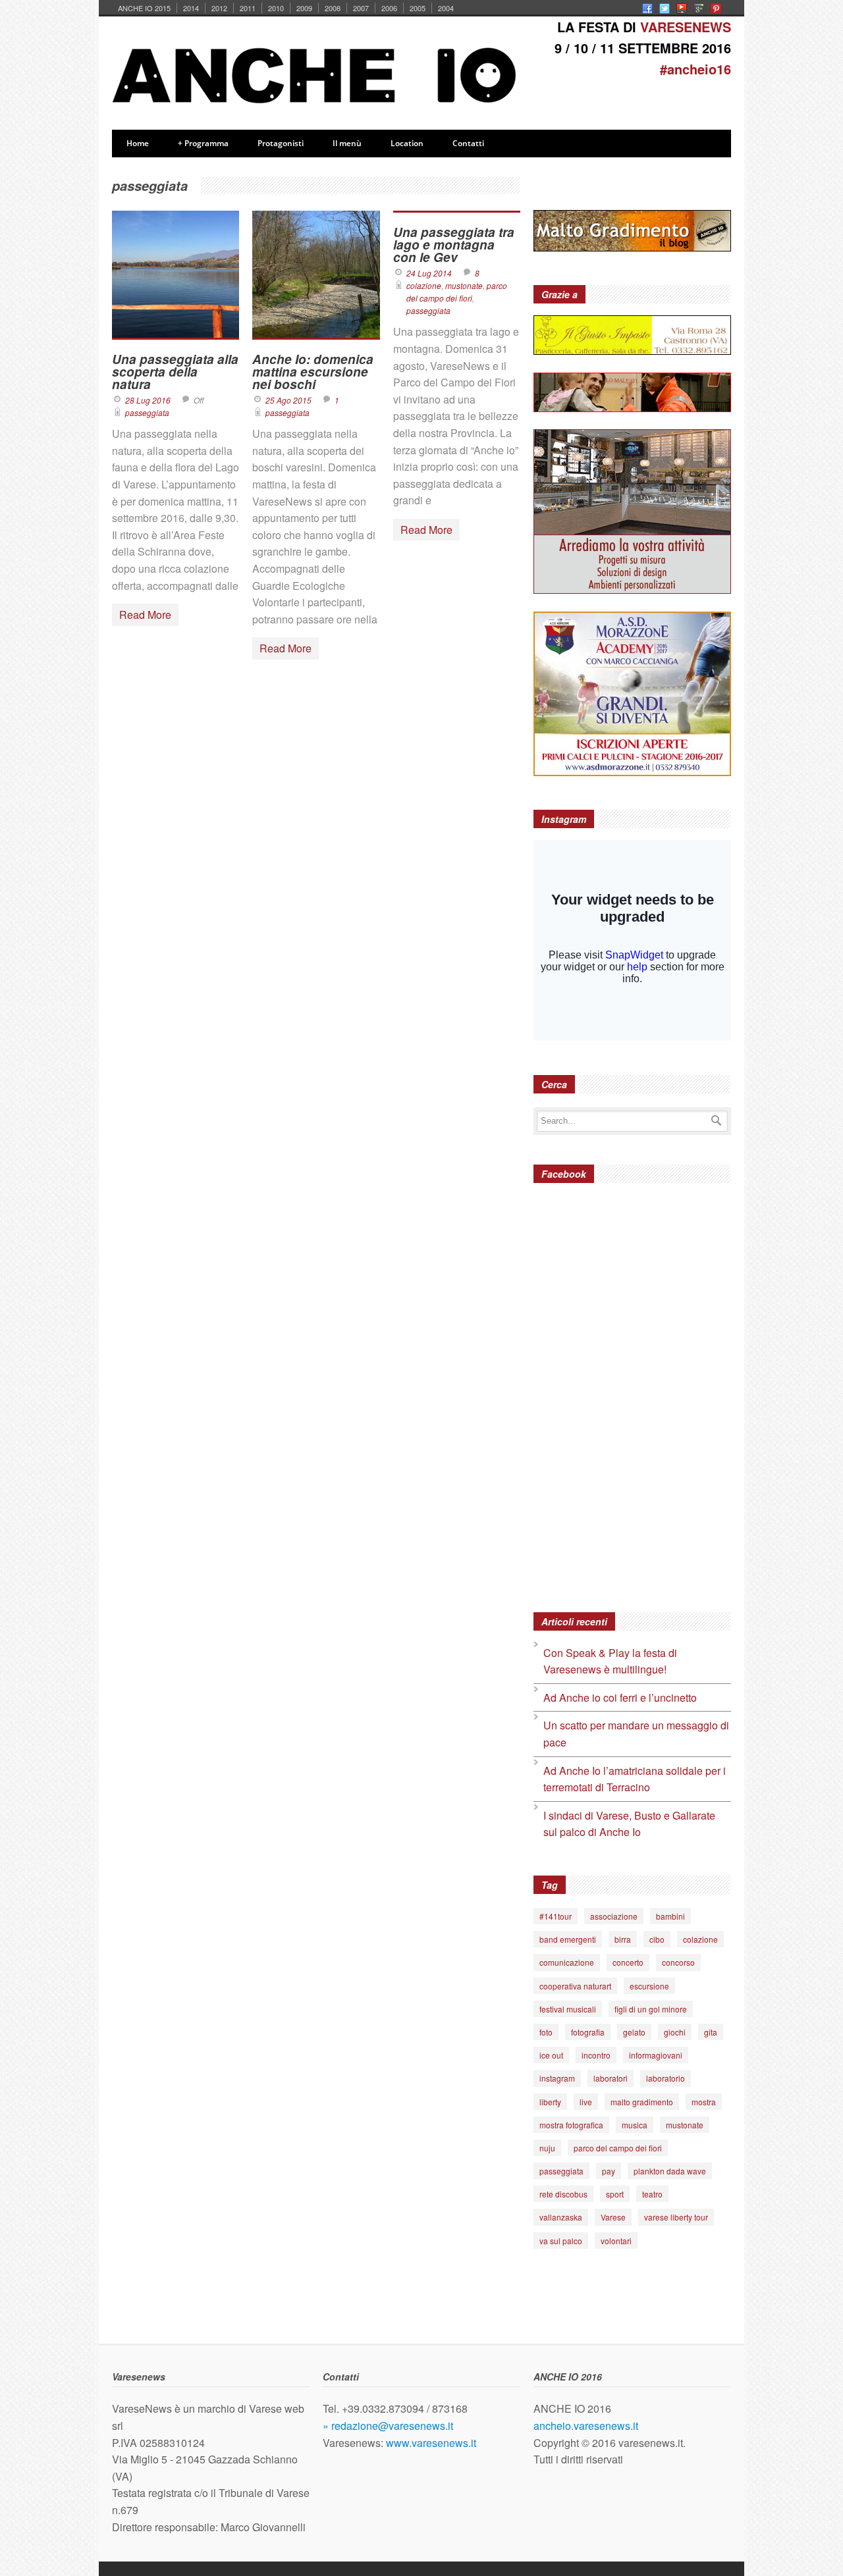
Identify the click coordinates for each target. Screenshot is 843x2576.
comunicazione (567, 1962)
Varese (613, 2217)
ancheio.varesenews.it (586, 2426)
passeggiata (147, 412)
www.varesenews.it (431, 2443)
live (586, 2102)
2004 (446, 8)
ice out (551, 2055)
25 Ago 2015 (288, 400)
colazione (424, 285)
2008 (333, 8)
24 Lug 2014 (429, 273)
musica (635, 2125)
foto (546, 2032)
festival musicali (568, 2009)
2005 (418, 8)
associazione (614, 1916)
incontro (596, 2055)
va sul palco (561, 2241)
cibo (657, 1939)
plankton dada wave (670, 2171)
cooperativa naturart (575, 1986)
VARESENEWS (686, 27)
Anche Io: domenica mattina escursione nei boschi (313, 372)
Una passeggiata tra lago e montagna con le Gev (454, 245)
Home (138, 143)
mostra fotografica (571, 2125)
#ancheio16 (695, 69)
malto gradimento (642, 2102)
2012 (219, 8)
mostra (704, 2102)
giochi (675, 2032)
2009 (304, 8)
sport (615, 2194)
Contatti (468, 143)
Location (407, 143)
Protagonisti (281, 143)
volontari (616, 2241)
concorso (678, 1962)
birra (623, 1939)
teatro (652, 2194)
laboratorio (666, 2078)
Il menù (347, 143)
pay (609, 2171)
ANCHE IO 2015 (144, 8)
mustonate (464, 285)
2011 (248, 8)
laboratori (611, 2078)
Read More (145, 615)
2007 (361, 8)
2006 (389, 8)
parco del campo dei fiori (618, 2148)
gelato (634, 2032)
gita (711, 2032)
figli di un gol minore (651, 2009)
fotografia (588, 2032)
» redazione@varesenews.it (388, 2426)
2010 (276, 8)
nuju (547, 2148)
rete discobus (563, 2194)
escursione (649, 1986)
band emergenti (568, 1939)
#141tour (556, 1916)
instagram (557, 2078)
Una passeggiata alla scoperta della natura (175, 372)
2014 (191, 8)
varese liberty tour (676, 2217)
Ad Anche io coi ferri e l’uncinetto (620, 1697)
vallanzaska (561, 2217)
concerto (628, 1962)
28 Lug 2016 (148, 400)
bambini (670, 1916)
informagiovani (656, 2055)
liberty (550, 2102)
